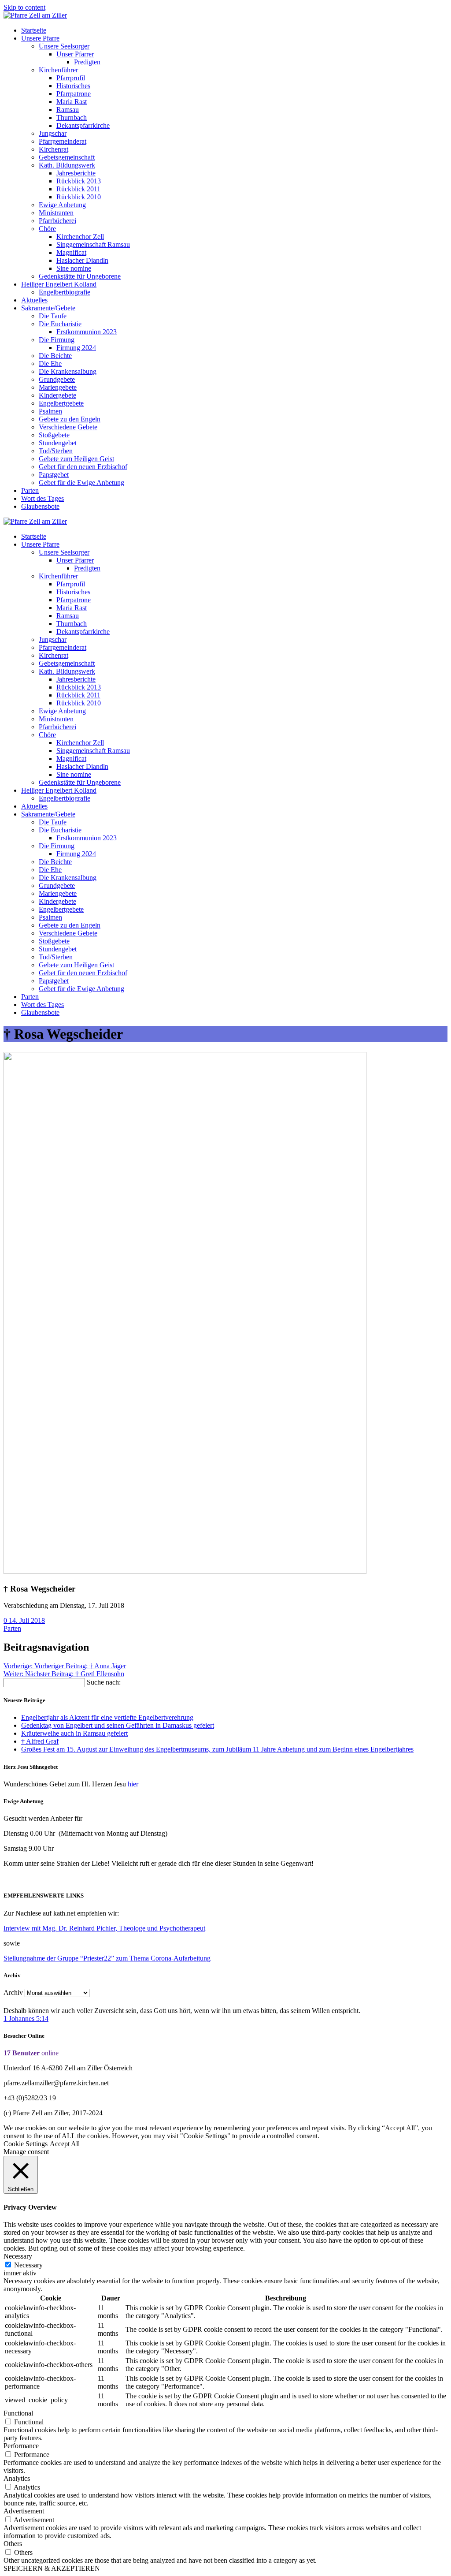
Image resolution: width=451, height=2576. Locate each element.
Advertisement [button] (24, 2511)
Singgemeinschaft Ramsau (93, 244)
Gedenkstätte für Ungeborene (80, 276)
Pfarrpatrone (74, 94)
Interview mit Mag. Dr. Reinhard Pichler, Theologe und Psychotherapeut (104, 1928)
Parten (30, 490)
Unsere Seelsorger (64, 46)
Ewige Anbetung (62, 205)
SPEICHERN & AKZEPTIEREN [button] (52, 2568)
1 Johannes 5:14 (26, 2019)
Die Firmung (57, 340)
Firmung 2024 (76, 348)
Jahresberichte (76, 173)
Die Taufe (53, 316)
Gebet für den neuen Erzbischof (83, 467)
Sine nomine (74, 268)
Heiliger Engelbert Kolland (59, 284)
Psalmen (50, 411)
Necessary (28, 2265)
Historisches (73, 86)
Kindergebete (57, 395)
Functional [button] (18, 2413)
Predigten (87, 62)
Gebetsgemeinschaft (67, 157)
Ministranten (56, 213)
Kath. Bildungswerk (67, 165)
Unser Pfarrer (75, 54)
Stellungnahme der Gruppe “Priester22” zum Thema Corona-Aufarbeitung (107, 1958)
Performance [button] (21, 2446)
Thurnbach (72, 117)
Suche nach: (104, 1682)
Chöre (47, 229)
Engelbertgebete (61, 403)
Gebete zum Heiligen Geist (76, 459)
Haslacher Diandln (82, 260)
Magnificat (71, 252)
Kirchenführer (58, 70)
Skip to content (24, 7)
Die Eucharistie (60, 324)
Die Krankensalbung (68, 371)
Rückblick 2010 (79, 197)
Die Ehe (50, 363)
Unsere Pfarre (40, 38)
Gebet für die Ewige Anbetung (81, 483)
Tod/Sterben (56, 451)
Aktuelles (34, 300)
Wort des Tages (43, 498)
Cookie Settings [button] (26, 2144)
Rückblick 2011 (78, 189)
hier (133, 1784)
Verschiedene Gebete (68, 427)
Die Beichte (55, 356)
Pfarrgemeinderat (63, 141)
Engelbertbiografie (65, 292)
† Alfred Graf (40, 1741)
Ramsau (68, 110)
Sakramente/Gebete (48, 308)
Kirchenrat (54, 149)
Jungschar (53, 133)
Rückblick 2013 (79, 181)
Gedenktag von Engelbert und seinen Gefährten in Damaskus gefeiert (118, 1725)
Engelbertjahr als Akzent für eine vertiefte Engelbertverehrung (107, 1717)
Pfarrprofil (71, 78)
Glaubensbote (40, 506)
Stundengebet (58, 443)
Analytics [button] (17, 2478)
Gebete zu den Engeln (70, 419)
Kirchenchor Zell (80, 237)
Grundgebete (57, 379)
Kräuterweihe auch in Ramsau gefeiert (74, 1733)
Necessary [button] (18, 2256)
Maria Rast (72, 102)
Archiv (13, 1993)
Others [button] (13, 2544)
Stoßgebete (54, 435)
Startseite (34, 30)
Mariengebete (58, 387)
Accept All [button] (65, 2144)
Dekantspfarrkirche (83, 125)
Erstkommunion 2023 (87, 332)
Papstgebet (54, 475)
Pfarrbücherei (57, 221)
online (31, 2053)
